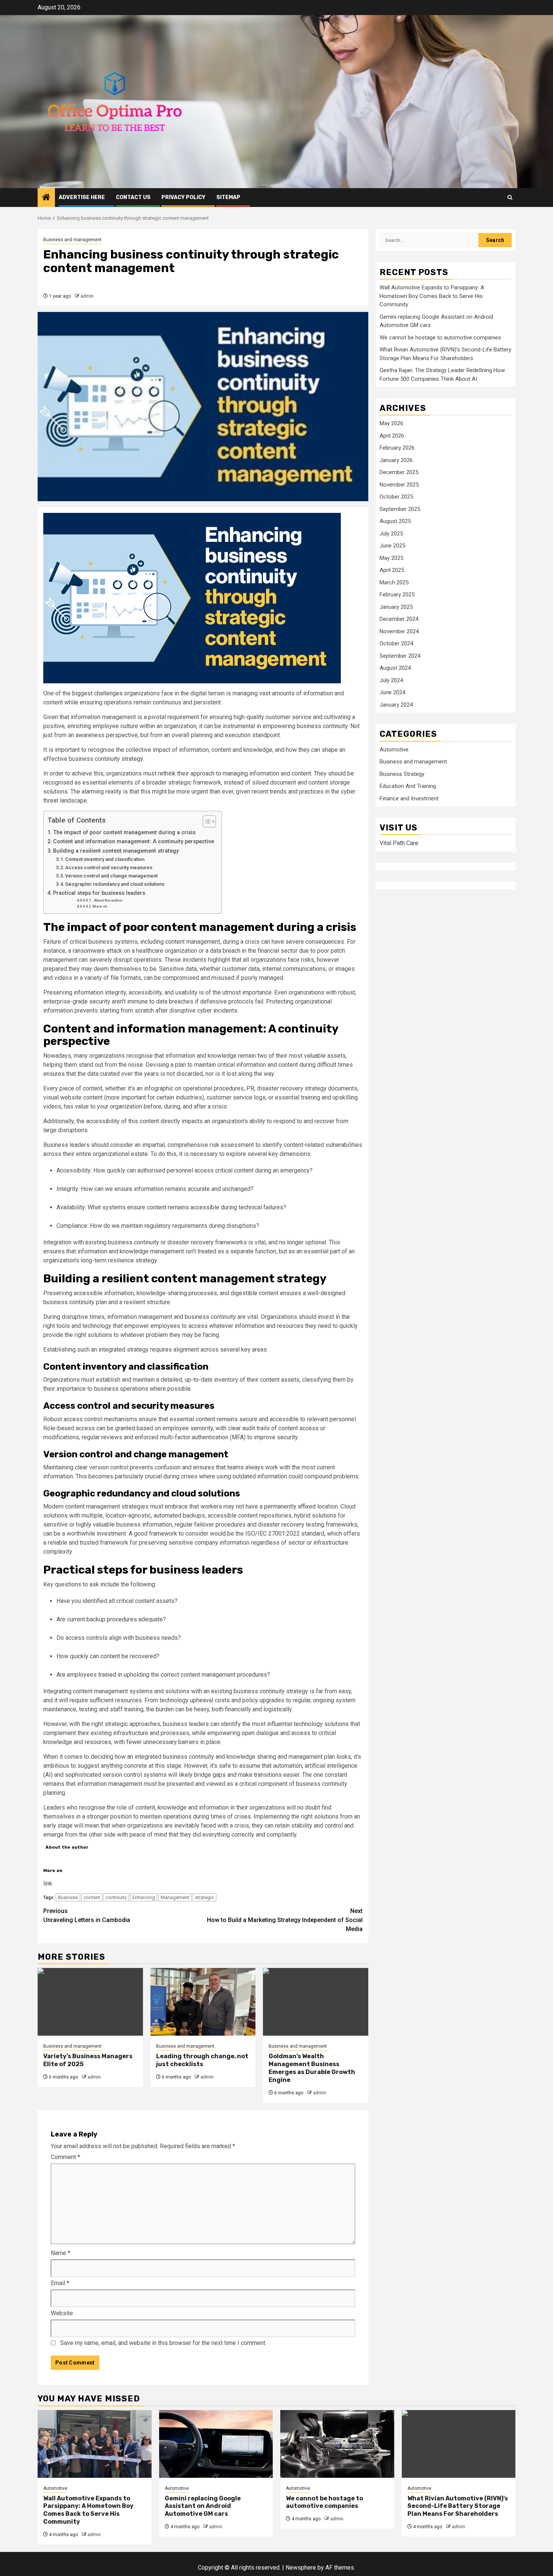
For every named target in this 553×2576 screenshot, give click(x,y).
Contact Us (133, 197)
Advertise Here (82, 197)
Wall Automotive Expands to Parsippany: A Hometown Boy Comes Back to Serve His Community (432, 296)
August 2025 (395, 522)
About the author (108, 900)
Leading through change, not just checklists (202, 2060)
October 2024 (396, 644)
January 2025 (396, 607)
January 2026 (396, 460)
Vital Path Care (399, 843)
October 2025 (396, 497)
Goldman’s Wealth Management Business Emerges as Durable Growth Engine (312, 2068)
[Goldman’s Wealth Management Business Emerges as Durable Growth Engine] (316, 2002)
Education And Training (408, 786)
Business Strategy (402, 774)
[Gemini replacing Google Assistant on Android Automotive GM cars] (216, 2444)
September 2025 (400, 509)
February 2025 (397, 595)
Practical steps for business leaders (99, 893)
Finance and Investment (409, 798)
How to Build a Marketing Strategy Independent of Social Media (285, 1920)
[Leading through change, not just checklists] (203, 2002)
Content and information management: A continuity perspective (134, 842)
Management (175, 1897)
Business (68, 1897)
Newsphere (301, 2568)
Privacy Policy (183, 197)
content (92, 1897)
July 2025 (391, 534)
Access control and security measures (109, 868)
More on (100, 906)
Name (61, 2253)
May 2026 (391, 424)
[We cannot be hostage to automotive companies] (337, 2444)
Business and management (72, 240)
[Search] (510, 197)
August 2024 (395, 668)
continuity (116, 1897)
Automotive (394, 750)
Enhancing (144, 1897)
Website (62, 2313)
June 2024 (392, 693)
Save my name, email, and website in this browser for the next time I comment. (163, 2343)
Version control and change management (111, 876)
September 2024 (400, 656)
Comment (65, 2157)
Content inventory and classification (105, 859)
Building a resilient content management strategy (116, 851)
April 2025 (392, 570)
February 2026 (397, 448)
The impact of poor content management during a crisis (124, 833)
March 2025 (394, 582)
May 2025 (391, 558)
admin (87, 296)
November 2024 (399, 631)
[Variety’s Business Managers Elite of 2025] (90, 2002)
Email (60, 2283)
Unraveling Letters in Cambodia (87, 1915)
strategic (204, 1897)
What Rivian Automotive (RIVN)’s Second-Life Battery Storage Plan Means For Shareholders (458, 2506)
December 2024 (399, 619)
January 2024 (396, 705)
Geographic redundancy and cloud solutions (115, 884)
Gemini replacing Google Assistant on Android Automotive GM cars (203, 2506)
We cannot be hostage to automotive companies (440, 338)
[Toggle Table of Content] (206, 821)
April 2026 (392, 436)
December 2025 (399, 473)
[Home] (46, 198)
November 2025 (399, 485)
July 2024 (391, 680)
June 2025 (392, 546)
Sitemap (228, 197)
